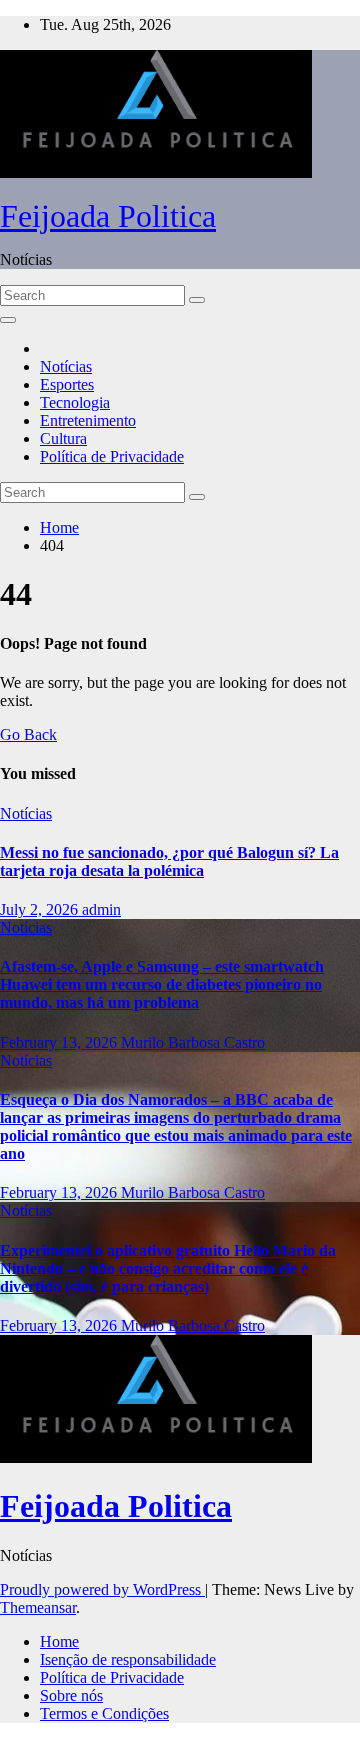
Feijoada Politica (108, 216)
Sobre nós (71, 1695)
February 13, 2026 (60, 1042)
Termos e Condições (104, 1713)
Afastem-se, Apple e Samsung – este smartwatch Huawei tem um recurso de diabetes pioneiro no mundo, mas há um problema (162, 984)
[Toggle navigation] (8, 320)
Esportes (67, 384)
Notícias (66, 366)
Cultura (63, 438)
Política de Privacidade (112, 456)
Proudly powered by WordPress (102, 1589)
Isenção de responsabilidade (128, 1659)
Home (59, 527)
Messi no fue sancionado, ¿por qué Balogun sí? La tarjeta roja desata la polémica (169, 861)
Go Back (28, 734)
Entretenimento (88, 420)
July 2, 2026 (41, 909)
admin (101, 909)
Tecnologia (75, 402)
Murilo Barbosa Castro (193, 1042)
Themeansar (38, 1607)
